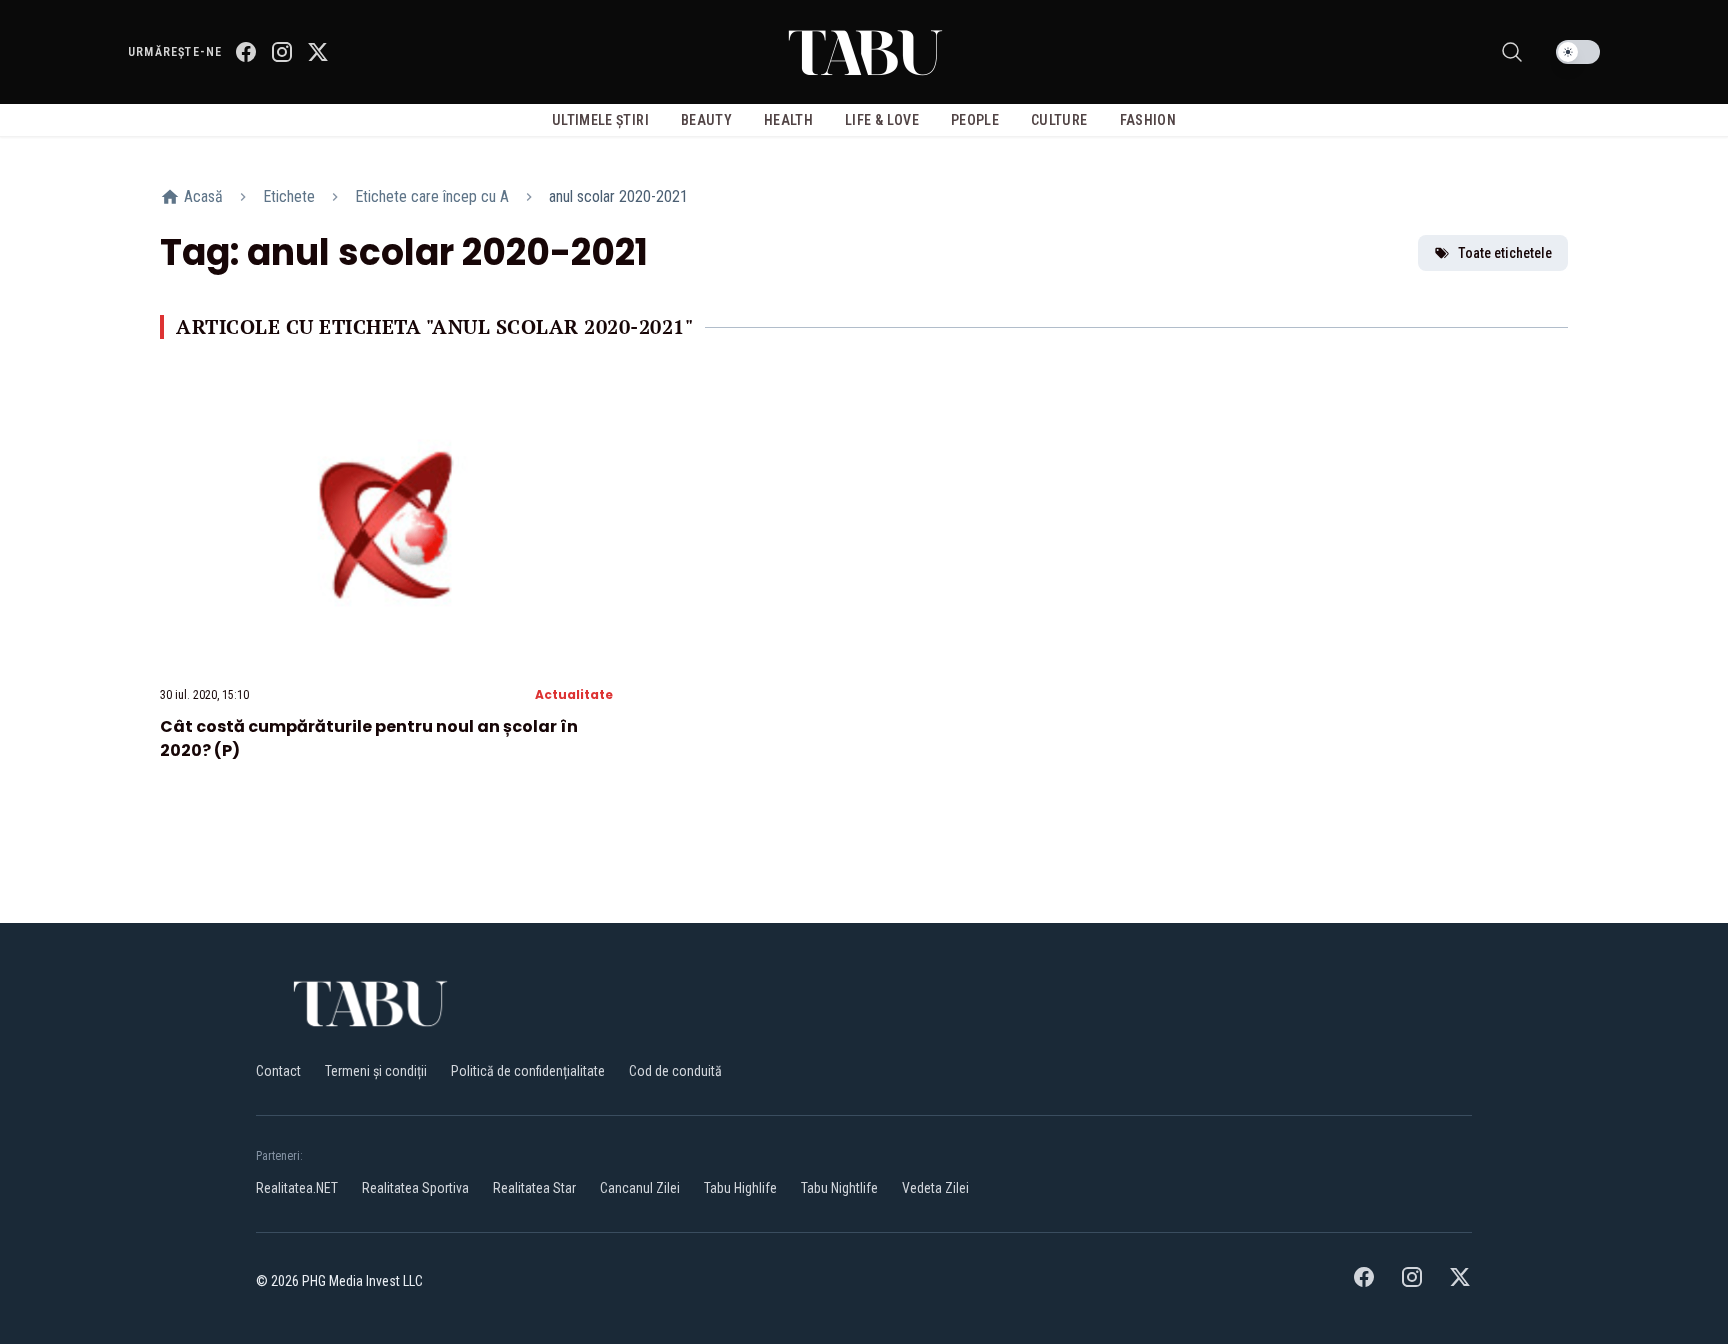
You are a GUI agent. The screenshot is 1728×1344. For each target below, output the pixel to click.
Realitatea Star (534, 1188)
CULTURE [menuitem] (1059, 120)
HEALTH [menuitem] (788, 120)
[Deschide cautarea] (1512, 52)
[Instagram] (282, 52)
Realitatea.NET (297, 1188)
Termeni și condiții (376, 1071)
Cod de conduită (675, 1071)
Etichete (289, 196)
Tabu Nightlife (839, 1188)
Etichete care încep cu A (432, 196)
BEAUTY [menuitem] (706, 120)
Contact (278, 1071)
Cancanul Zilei (640, 1188)
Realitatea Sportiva (415, 1188)
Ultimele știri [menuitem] (600, 120)
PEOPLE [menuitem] (975, 120)
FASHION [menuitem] (1148, 120)
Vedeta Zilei (935, 1188)
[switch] (1578, 52)
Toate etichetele (1505, 253)
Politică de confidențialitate (528, 1071)
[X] (318, 52)
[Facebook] (246, 52)
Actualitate (574, 694)
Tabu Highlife (740, 1188)
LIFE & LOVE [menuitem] (882, 120)
